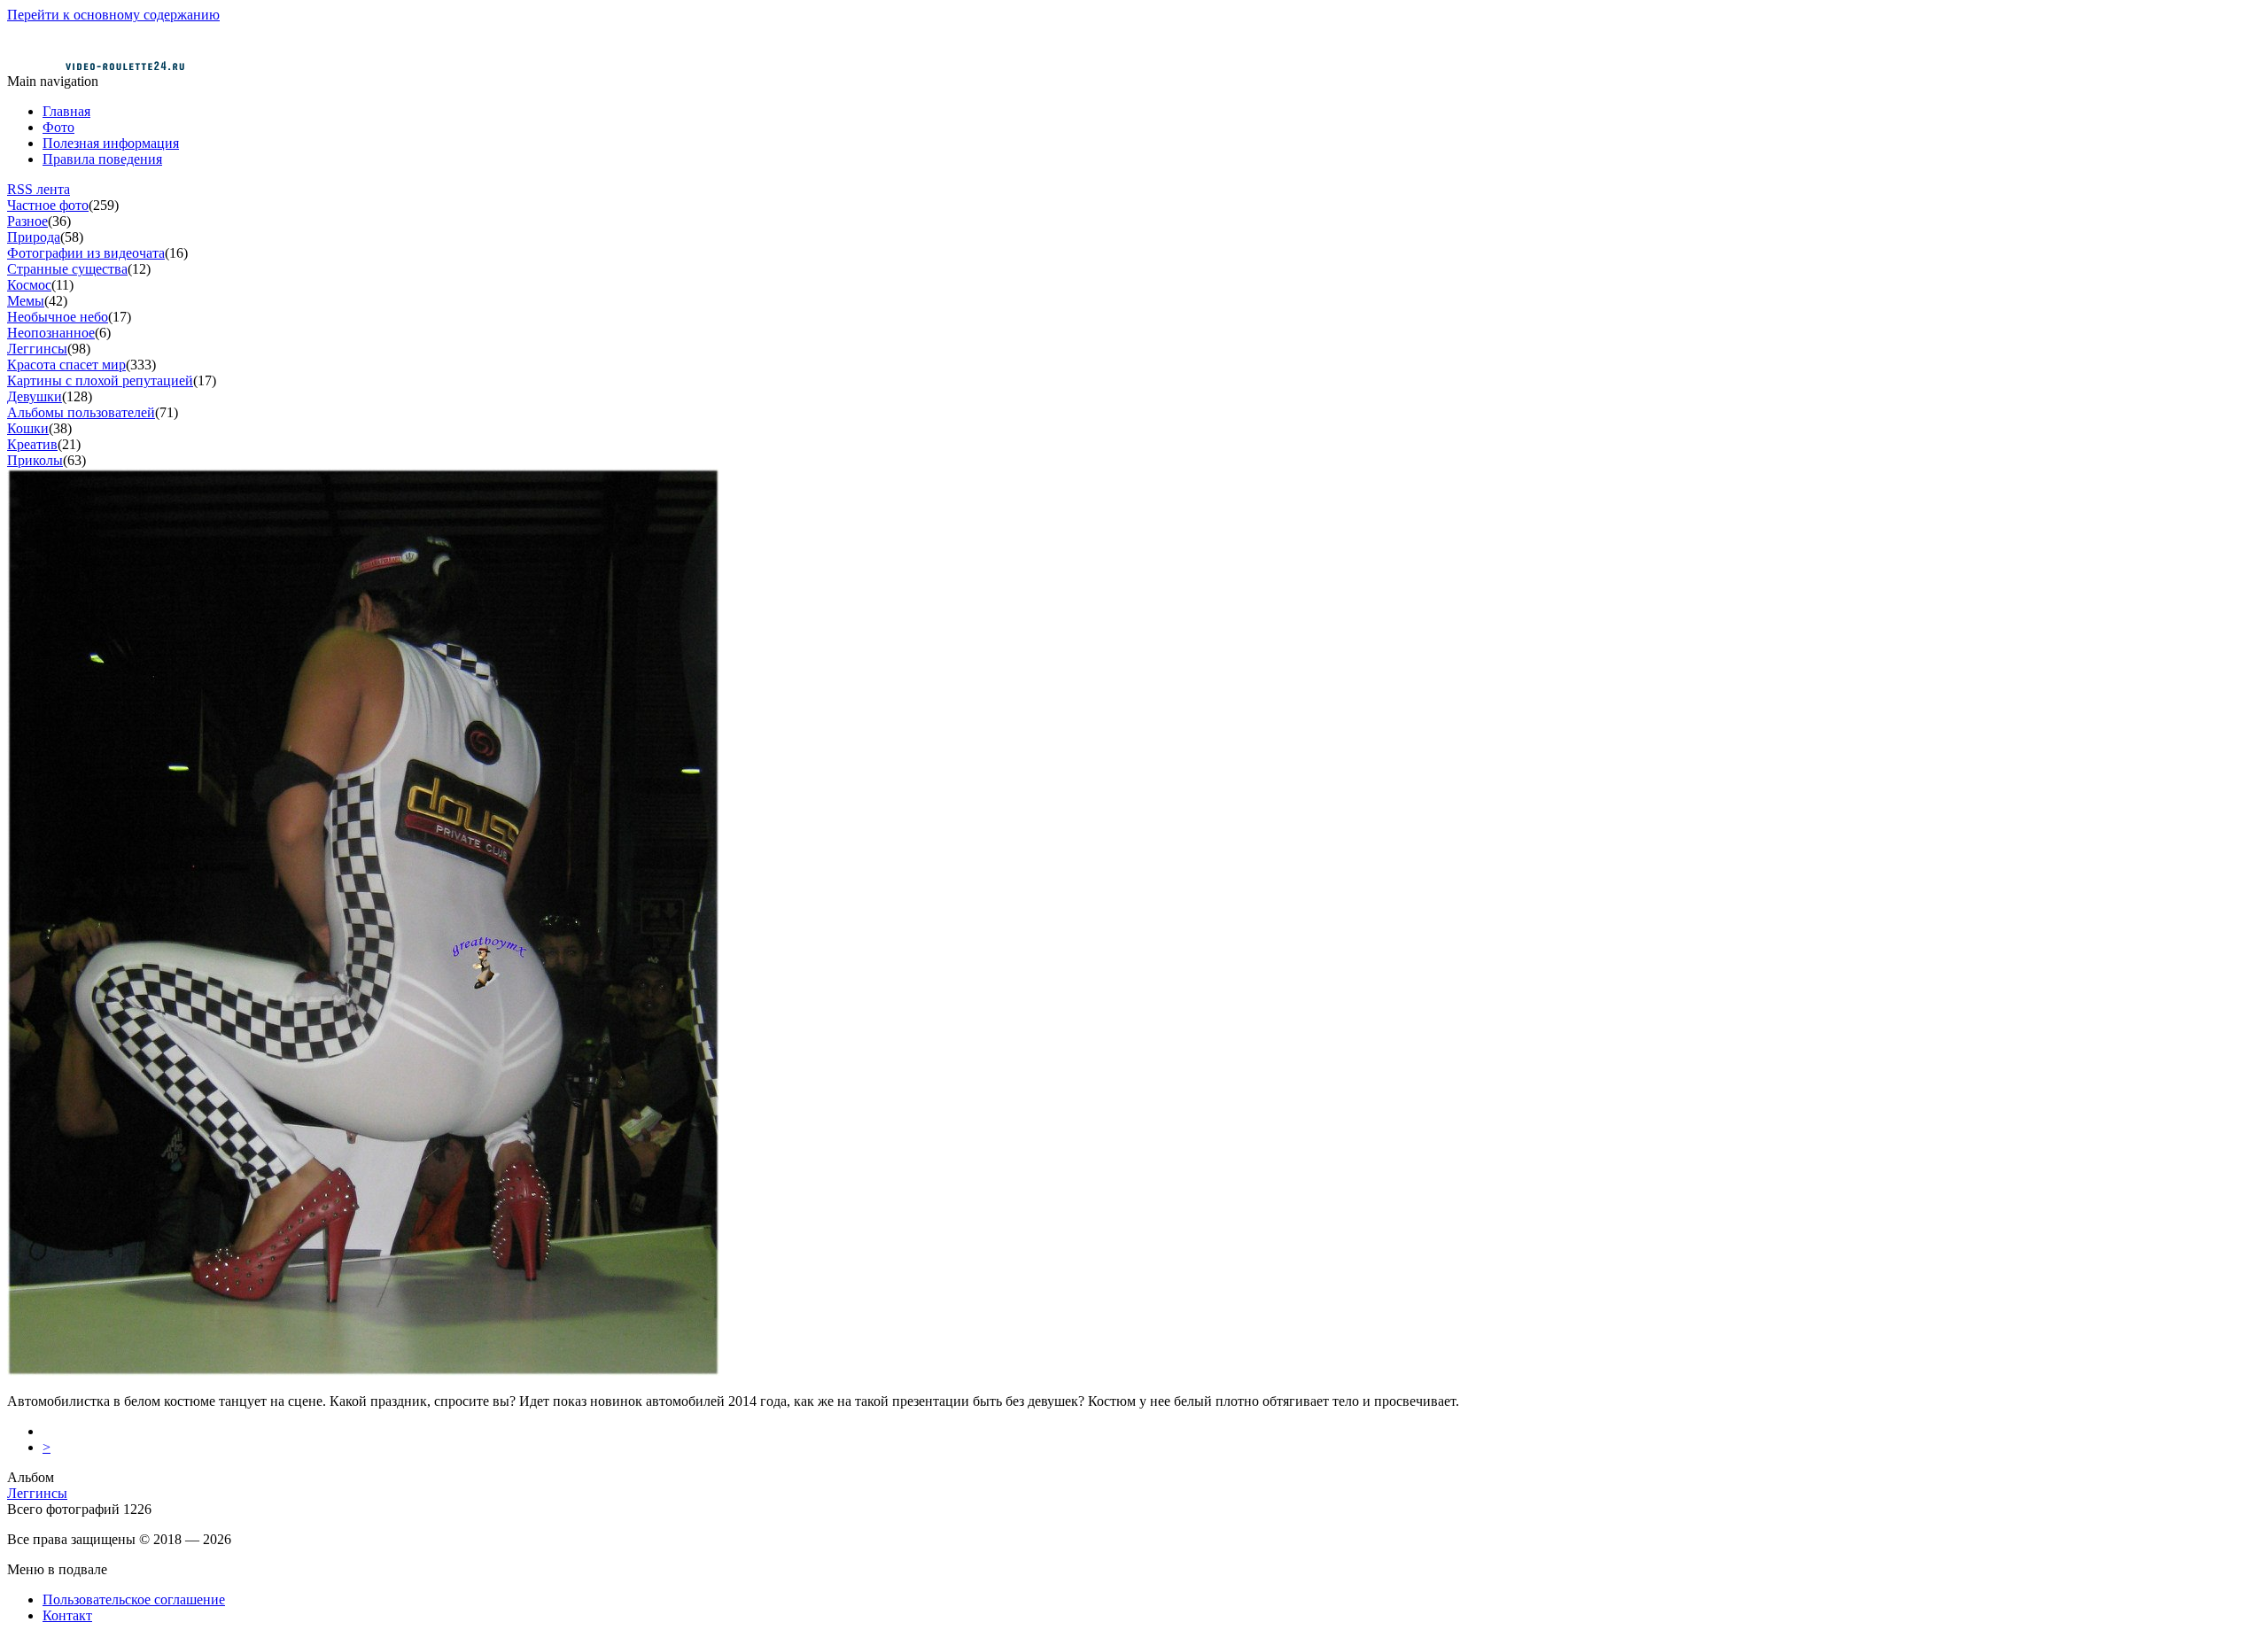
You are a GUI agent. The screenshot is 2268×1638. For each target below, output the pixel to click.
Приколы (35, 460)
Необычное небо (58, 317)
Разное (27, 221)
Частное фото (48, 205)
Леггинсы (37, 349)
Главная (66, 111)
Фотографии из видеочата (86, 253)
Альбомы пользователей (81, 412)
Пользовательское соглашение (134, 1599)
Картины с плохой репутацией (100, 380)
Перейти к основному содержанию (113, 15)
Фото (58, 127)
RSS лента (39, 189)
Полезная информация (111, 143)
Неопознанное (51, 333)
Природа (34, 237)
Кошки (28, 428)
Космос (29, 285)
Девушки (35, 396)
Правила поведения (102, 159)
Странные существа (67, 269)
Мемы (26, 301)
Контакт (67, 1615)
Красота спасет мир (66, 365)
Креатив (32, 444)
